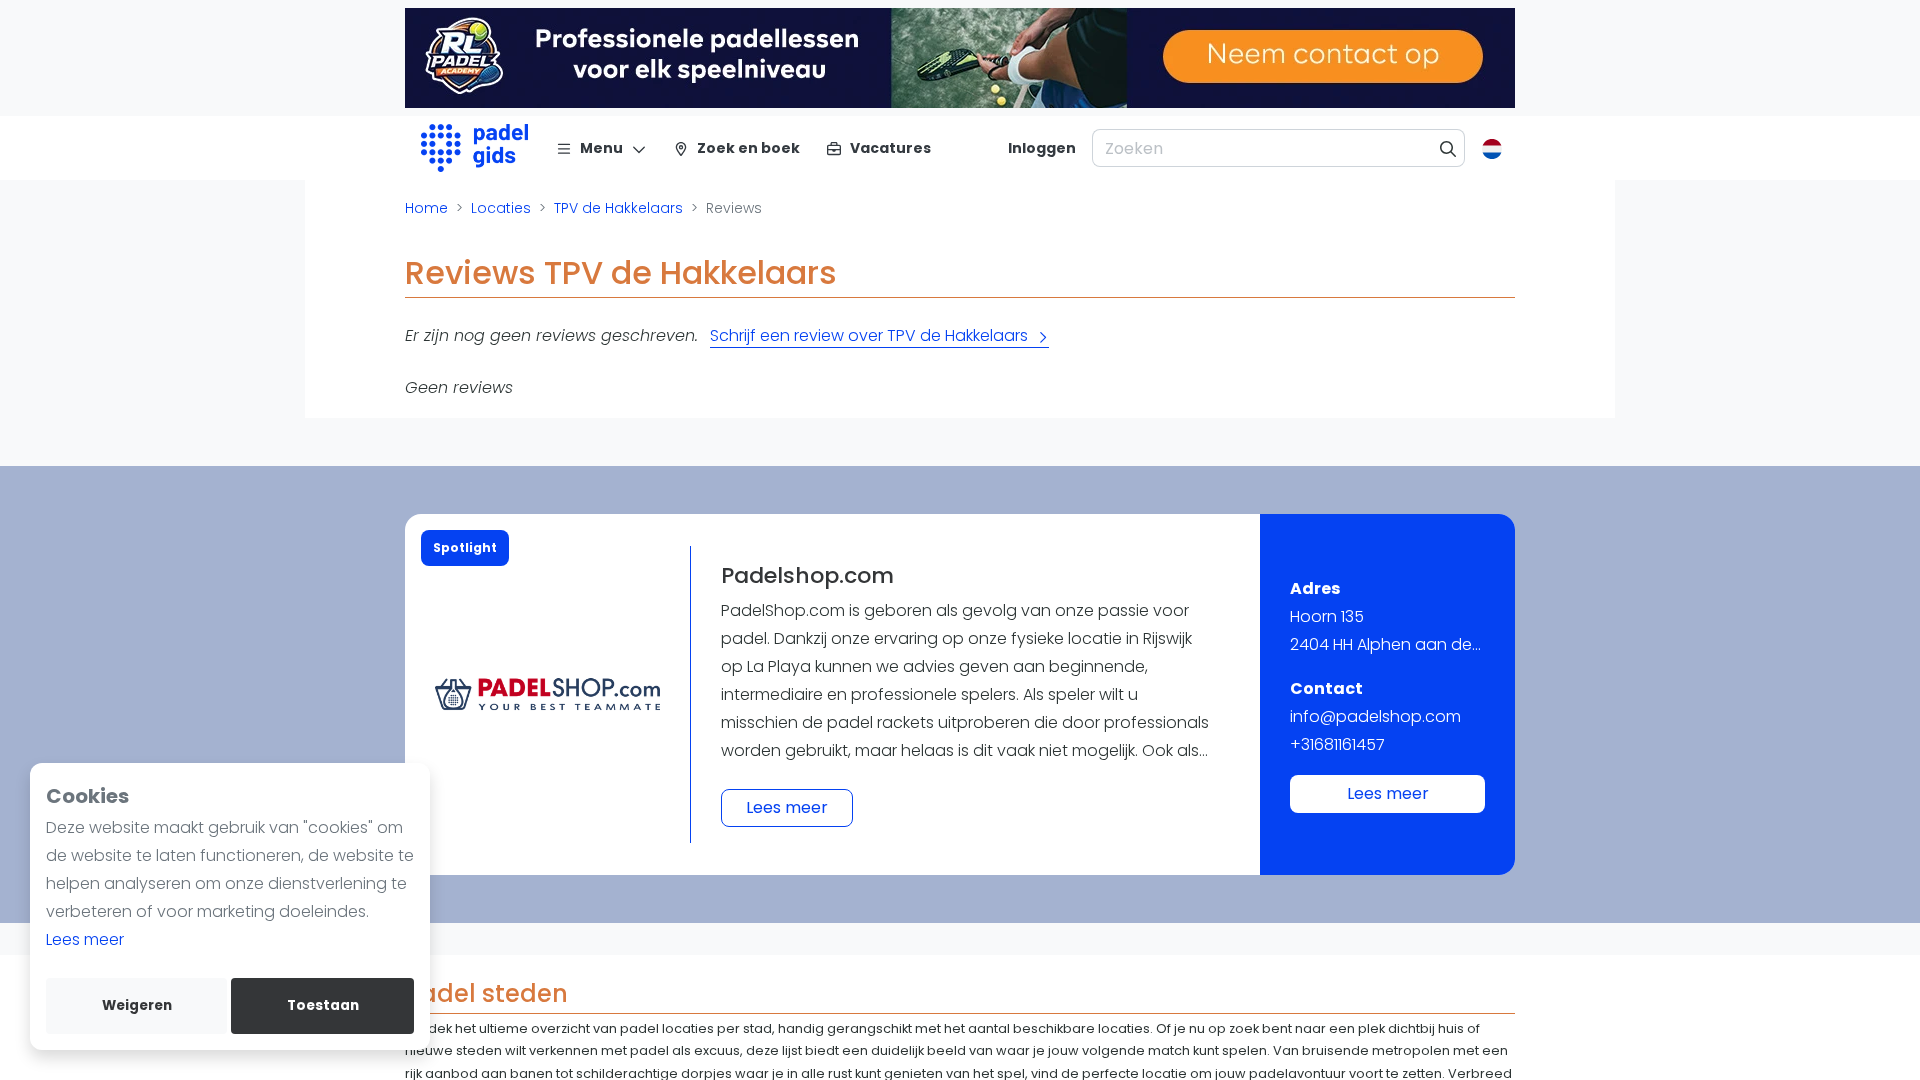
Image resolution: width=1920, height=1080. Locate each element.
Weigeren (137, 1005)
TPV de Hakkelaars (618, 208)
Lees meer (85, 939)
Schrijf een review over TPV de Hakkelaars (869, 335)
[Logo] (474, 148)
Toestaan (323, 1005)
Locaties (501, 208)
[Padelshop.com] (547, 694)
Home (426, 208)
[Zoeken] (1448, 148)
